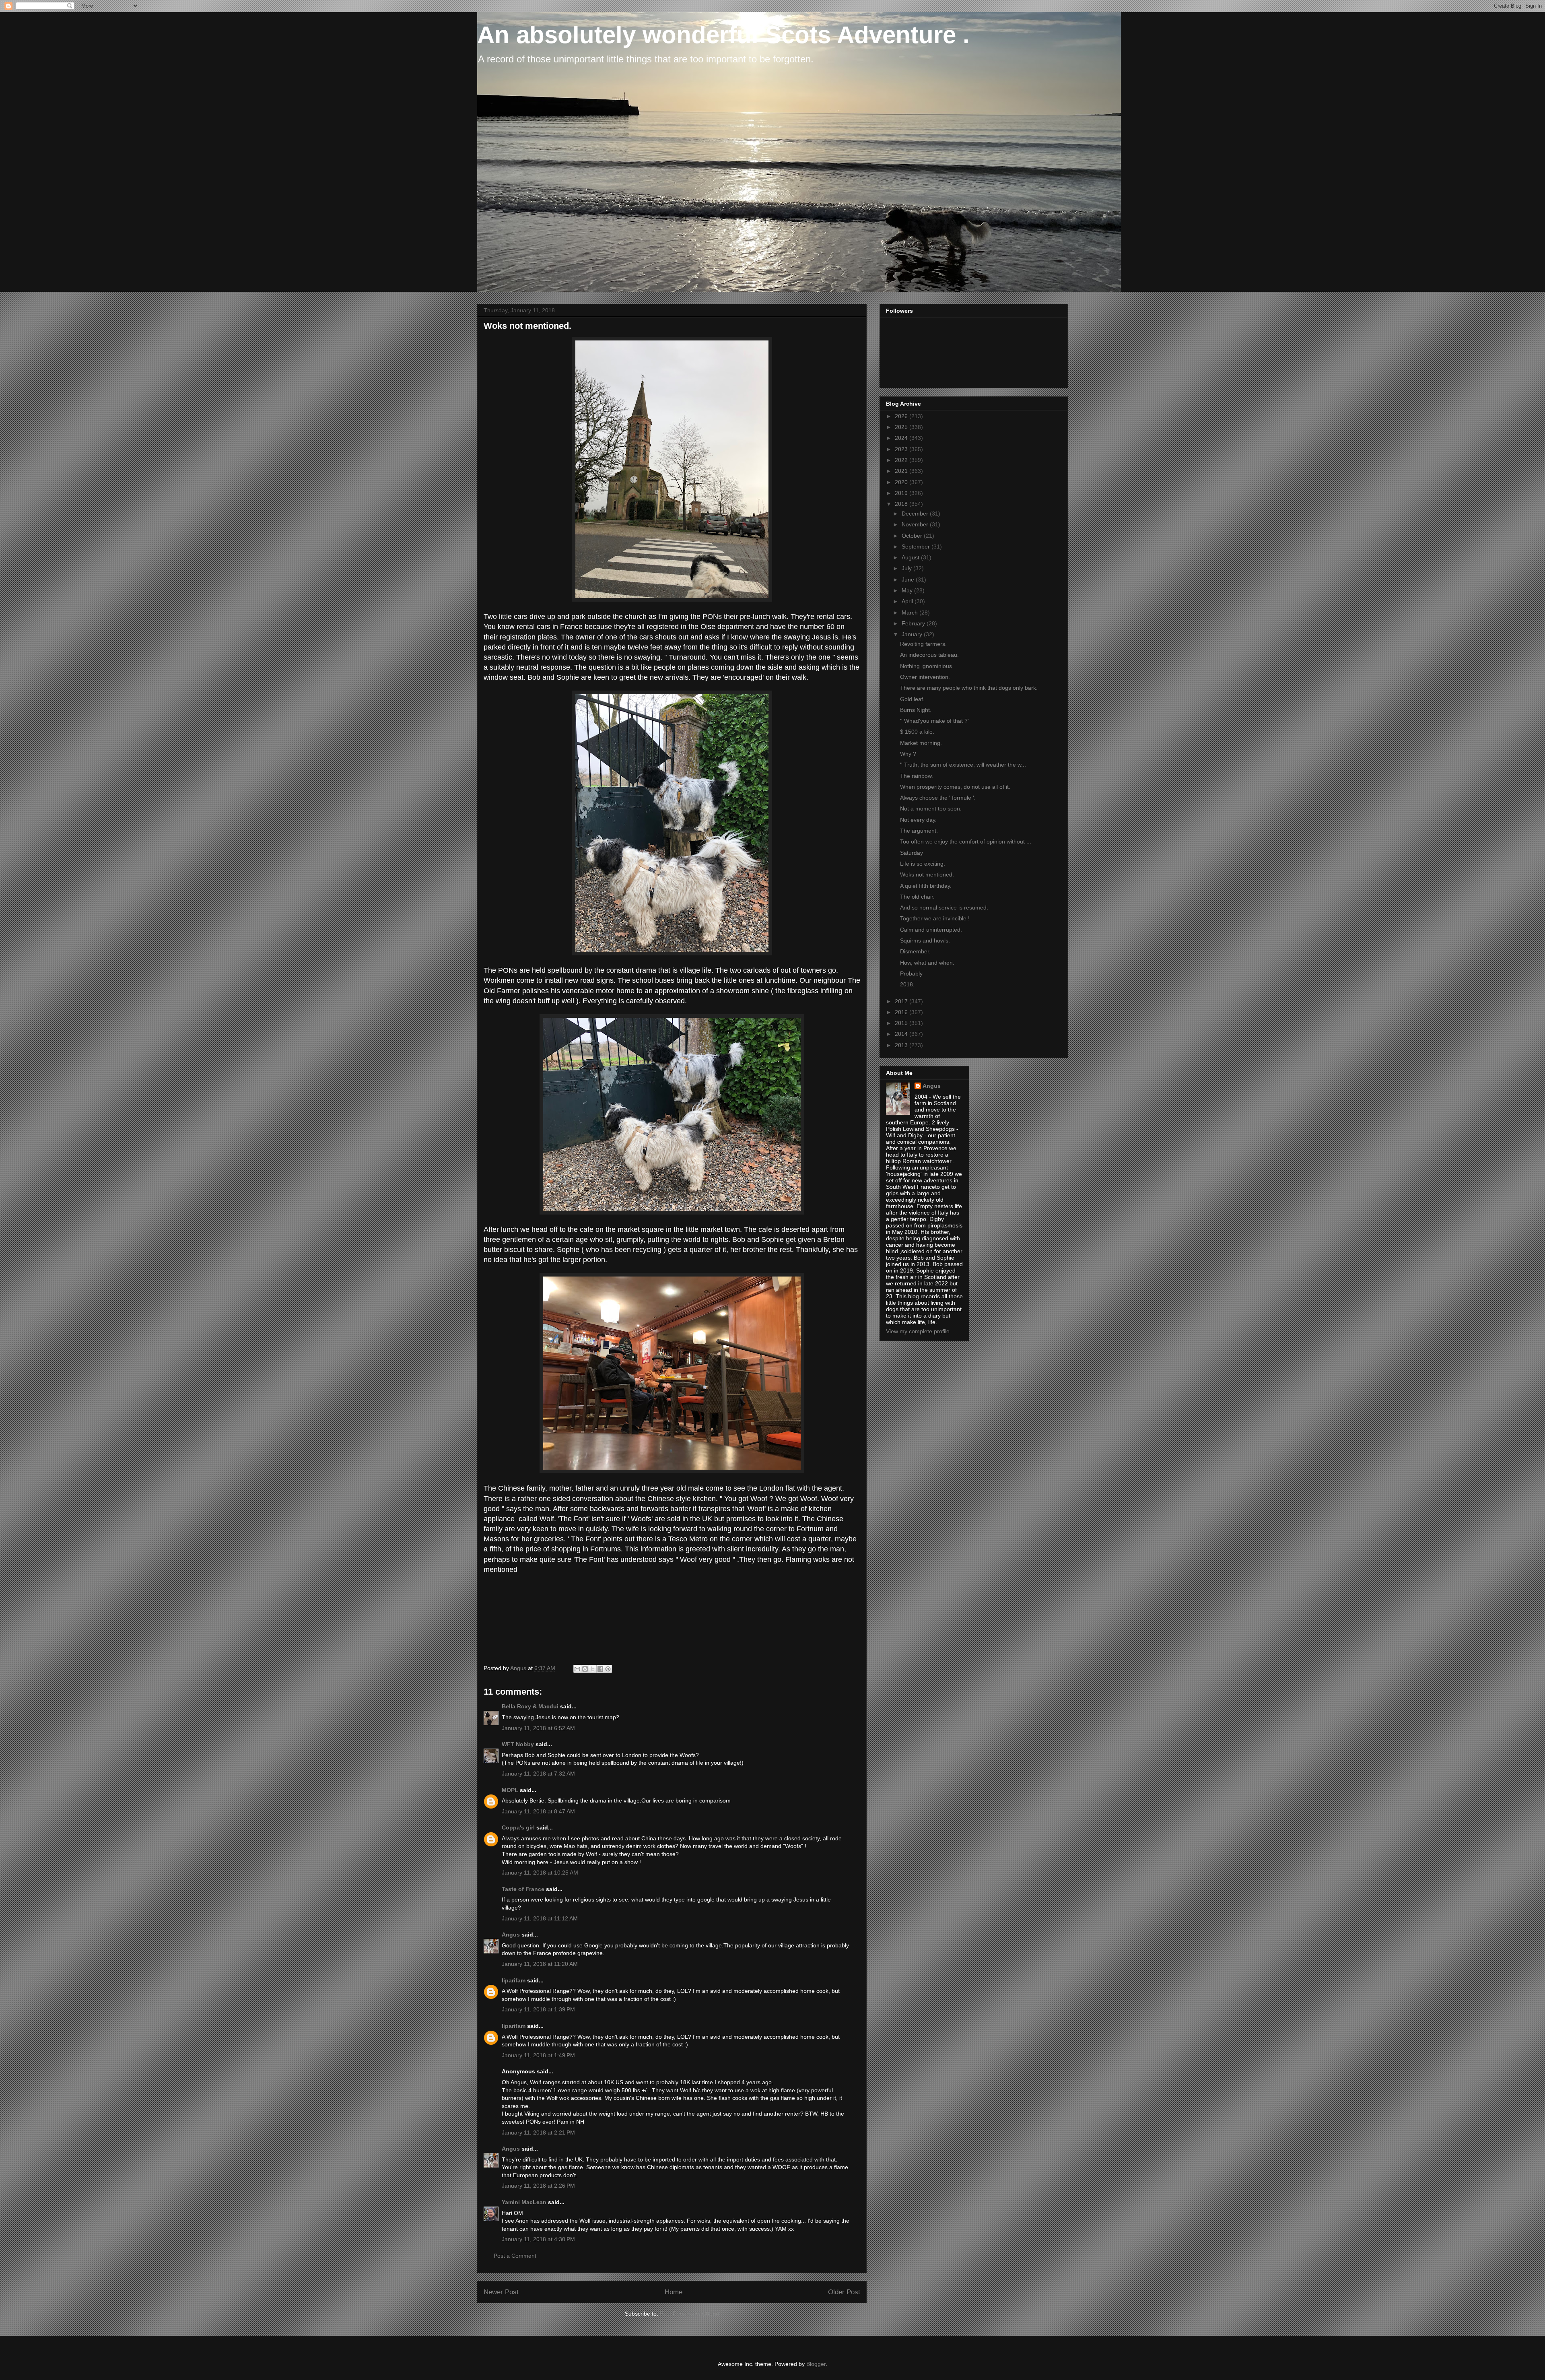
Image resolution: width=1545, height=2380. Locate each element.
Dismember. (915, 951)
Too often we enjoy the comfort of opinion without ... (966, 841)
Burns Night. (916, 710)
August (911, 557)
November (916, 524)
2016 (902, 1012)
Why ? (908, 754)
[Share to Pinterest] (608, 1669)
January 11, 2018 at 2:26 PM (538, 2186)
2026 (902, 416)
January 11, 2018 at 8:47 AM (538, 1811)
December (916, 514)
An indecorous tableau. (929, 655)
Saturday (912, 853)
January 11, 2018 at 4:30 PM (538, 2239)
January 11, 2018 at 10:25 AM (540, 1873)
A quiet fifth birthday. (926, 886)
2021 (902, 471)
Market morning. (921, 743)
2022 (902, 460)
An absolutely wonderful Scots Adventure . (723, 35)
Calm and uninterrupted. (931, 930)
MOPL (510, 1790)
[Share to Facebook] (600, 1669)
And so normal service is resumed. (944, 907)
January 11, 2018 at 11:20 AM (540, 1964)
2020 (902, 482)
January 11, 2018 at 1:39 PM (538, 2009)
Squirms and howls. (925, 940)
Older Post (844, 2292)
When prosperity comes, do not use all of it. (955, 787)
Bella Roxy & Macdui (530, 1706)
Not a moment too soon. (931, 808)
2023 (902, 449)
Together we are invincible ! (935, 918)
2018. (907, 984)
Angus (511, 1935)
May (908, 590)
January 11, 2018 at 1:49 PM (538, 2055)
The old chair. (917, 897)
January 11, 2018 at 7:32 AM (538, 1774)
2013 (902, 1045)
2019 (902, 493)
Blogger (816, 2364)
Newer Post (501, 2292)
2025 (902, 427)
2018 (902, 504)
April (908, 601)
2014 (902, 1034)
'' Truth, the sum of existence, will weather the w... (963, 765)
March (911, 613)
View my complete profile (918, 1331)
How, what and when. (927, 963)
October (913, 536)
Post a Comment (515, 2256)
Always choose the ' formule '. (938, 798)
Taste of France (523, 1889)
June (909, 580)
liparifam (514, 1980)
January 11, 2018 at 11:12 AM (540, 1918)
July (907, 568)
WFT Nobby (518, 1744)
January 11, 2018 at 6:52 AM (538, 1728)
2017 (902, 1001)
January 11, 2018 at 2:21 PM (538, 2133)
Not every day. (918, 820)
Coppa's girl (518, 1827)
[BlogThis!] (585, 1669)
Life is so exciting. (923, 864)
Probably (911, 973)
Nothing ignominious (926, 666)
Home (674, 2292)
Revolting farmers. (923, 644)
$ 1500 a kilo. (917, 732)
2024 (902, 438)
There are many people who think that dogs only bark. (969, 688)
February (914, 623)
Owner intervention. (925, 677)
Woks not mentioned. (927, 874)
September (917, 547)
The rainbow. (917, 776)
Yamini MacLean (524, 2202)
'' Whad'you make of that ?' (934, 721)
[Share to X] (593, 1669)
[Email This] (577, 1669)
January (913, 634)
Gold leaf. (912, 699)
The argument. (919, 831)
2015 (902, 1023)
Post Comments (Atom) (690, 2314)
